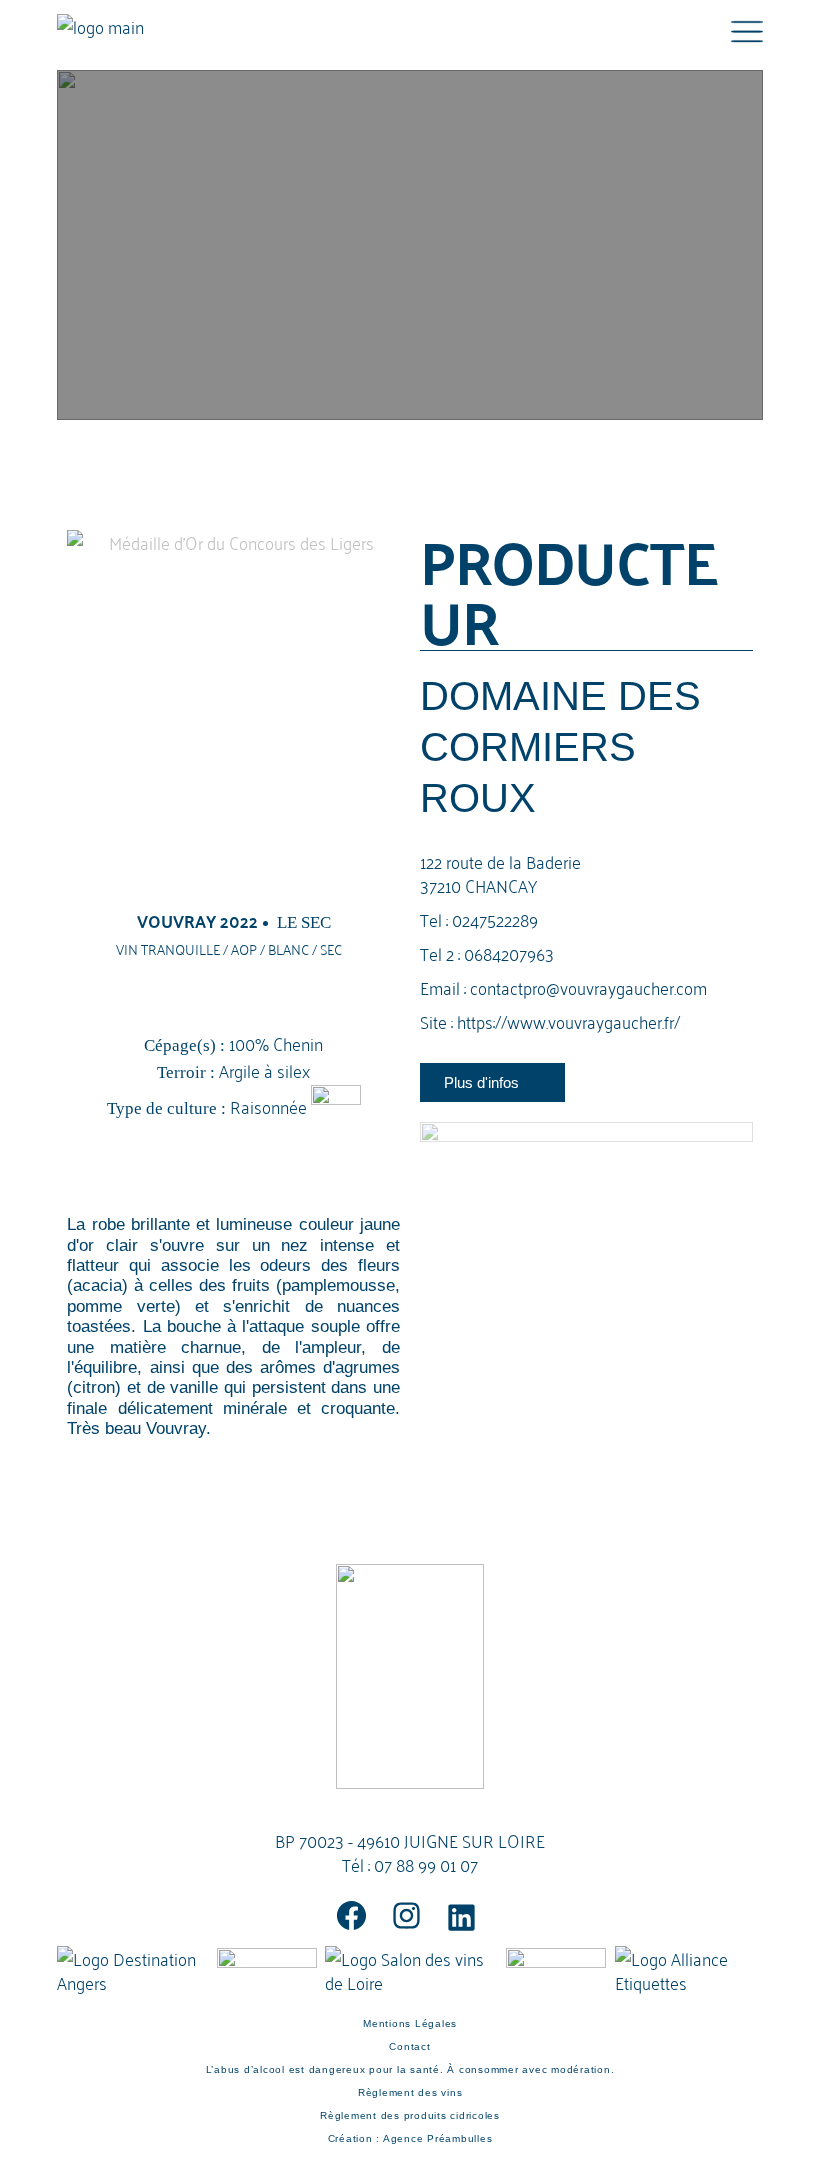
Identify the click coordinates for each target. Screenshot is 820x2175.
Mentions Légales (410, 2023)
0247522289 (495, 918)
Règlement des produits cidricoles (410, 2115)
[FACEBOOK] (351, 1915)
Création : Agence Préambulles (410, 2138)
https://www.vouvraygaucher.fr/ (568, 1020)
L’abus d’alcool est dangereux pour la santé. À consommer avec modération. (410, 2069)
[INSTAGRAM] (406, 1915)
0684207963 (509, 952)
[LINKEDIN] (461, 1917)
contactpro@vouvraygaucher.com (588, 986)
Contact (409, 2046)
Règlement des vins (410, 2092)
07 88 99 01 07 (426, 1863)
